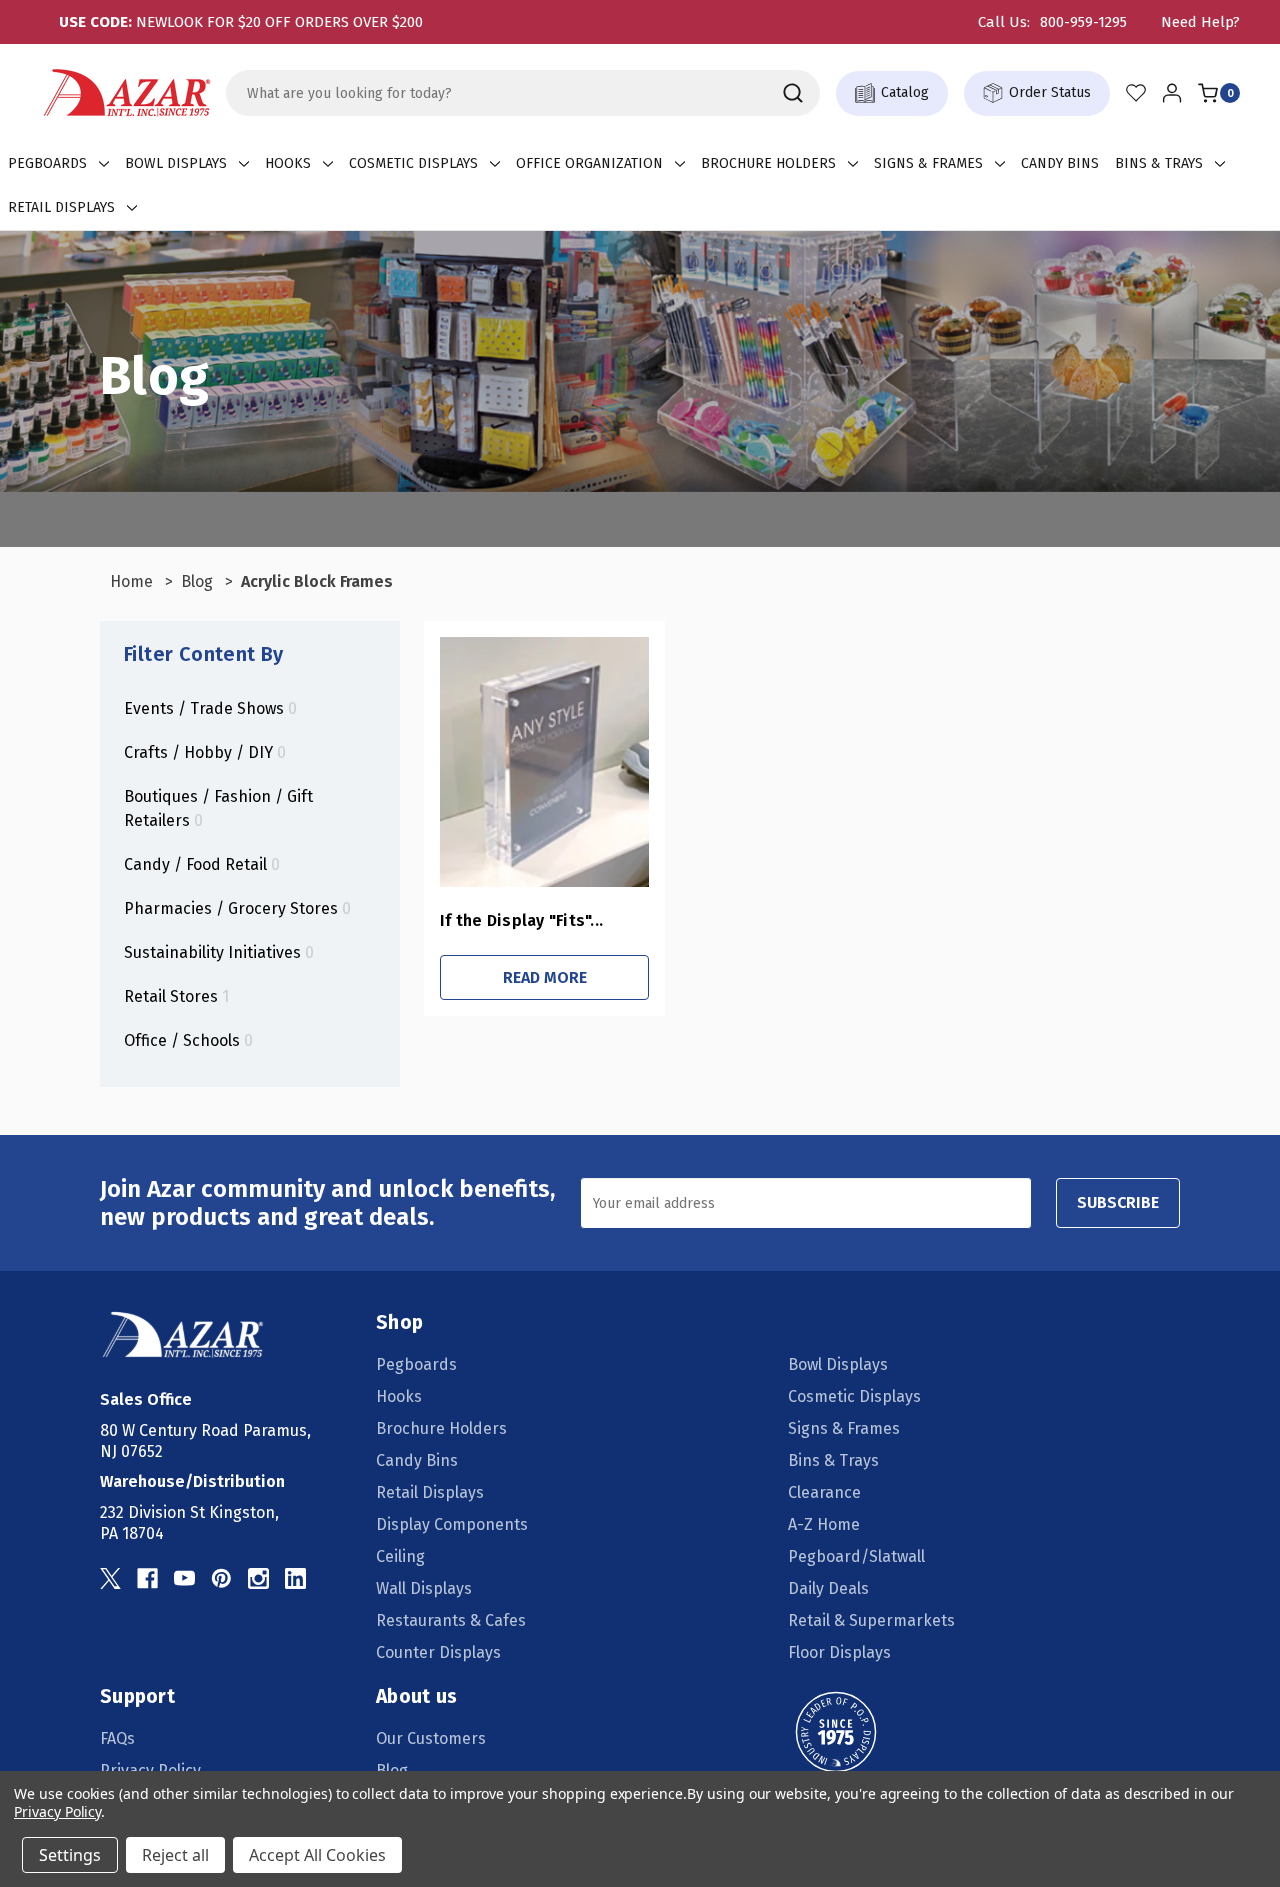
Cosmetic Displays (413, 163)
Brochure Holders (768, 163)
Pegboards (47, 163)
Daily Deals (828, 1588)
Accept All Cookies (317, 1855)
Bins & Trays (1159, 163)
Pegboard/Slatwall (856, 1556)
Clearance (824, 1492)
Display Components (452, 1524)
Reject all (175, 1855)
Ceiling (400, 1556)
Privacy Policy (57, 1811)
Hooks (288, 163)
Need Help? (1200, 22)
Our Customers (431, 1738)
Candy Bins (1060, 163)
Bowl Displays (176, 163)
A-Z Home (824, 1524)
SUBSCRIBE (1118, 1202)
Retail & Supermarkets (871, 1620)
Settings (70, 1855)
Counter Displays (438, 1652)
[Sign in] (1172, 93)
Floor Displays (839, 1652)
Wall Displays (424, 1588)
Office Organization (589, 163)
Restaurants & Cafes (451, 1620)
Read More (545, 977)
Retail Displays (61, 207)
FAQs (117, 1738)
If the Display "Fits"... (521, 920)
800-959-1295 (1083, 22)
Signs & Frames (928, 163)
